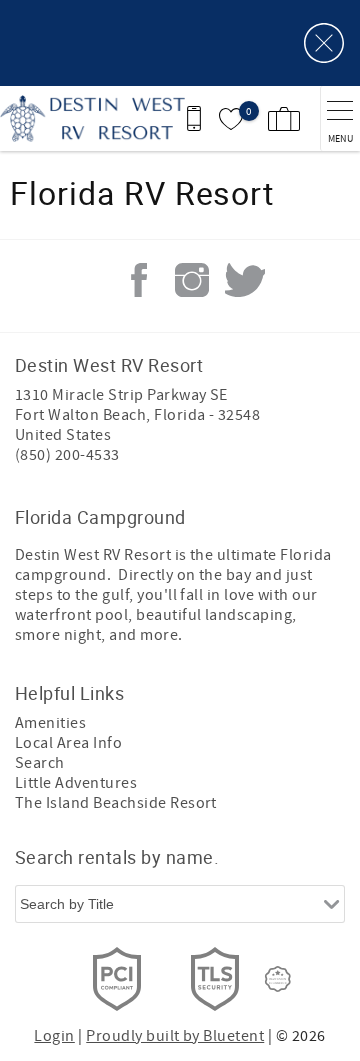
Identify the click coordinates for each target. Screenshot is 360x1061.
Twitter (245, 280)
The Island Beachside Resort (116, 803)
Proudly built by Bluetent (175, 1036)
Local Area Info (68, 743)
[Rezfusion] (278, 979)
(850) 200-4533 (67, 455)
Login (54, 1036)
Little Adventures (76, 783)
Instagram (192, 280)
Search (40, 763)
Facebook (139, 280)
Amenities (50, 723)
